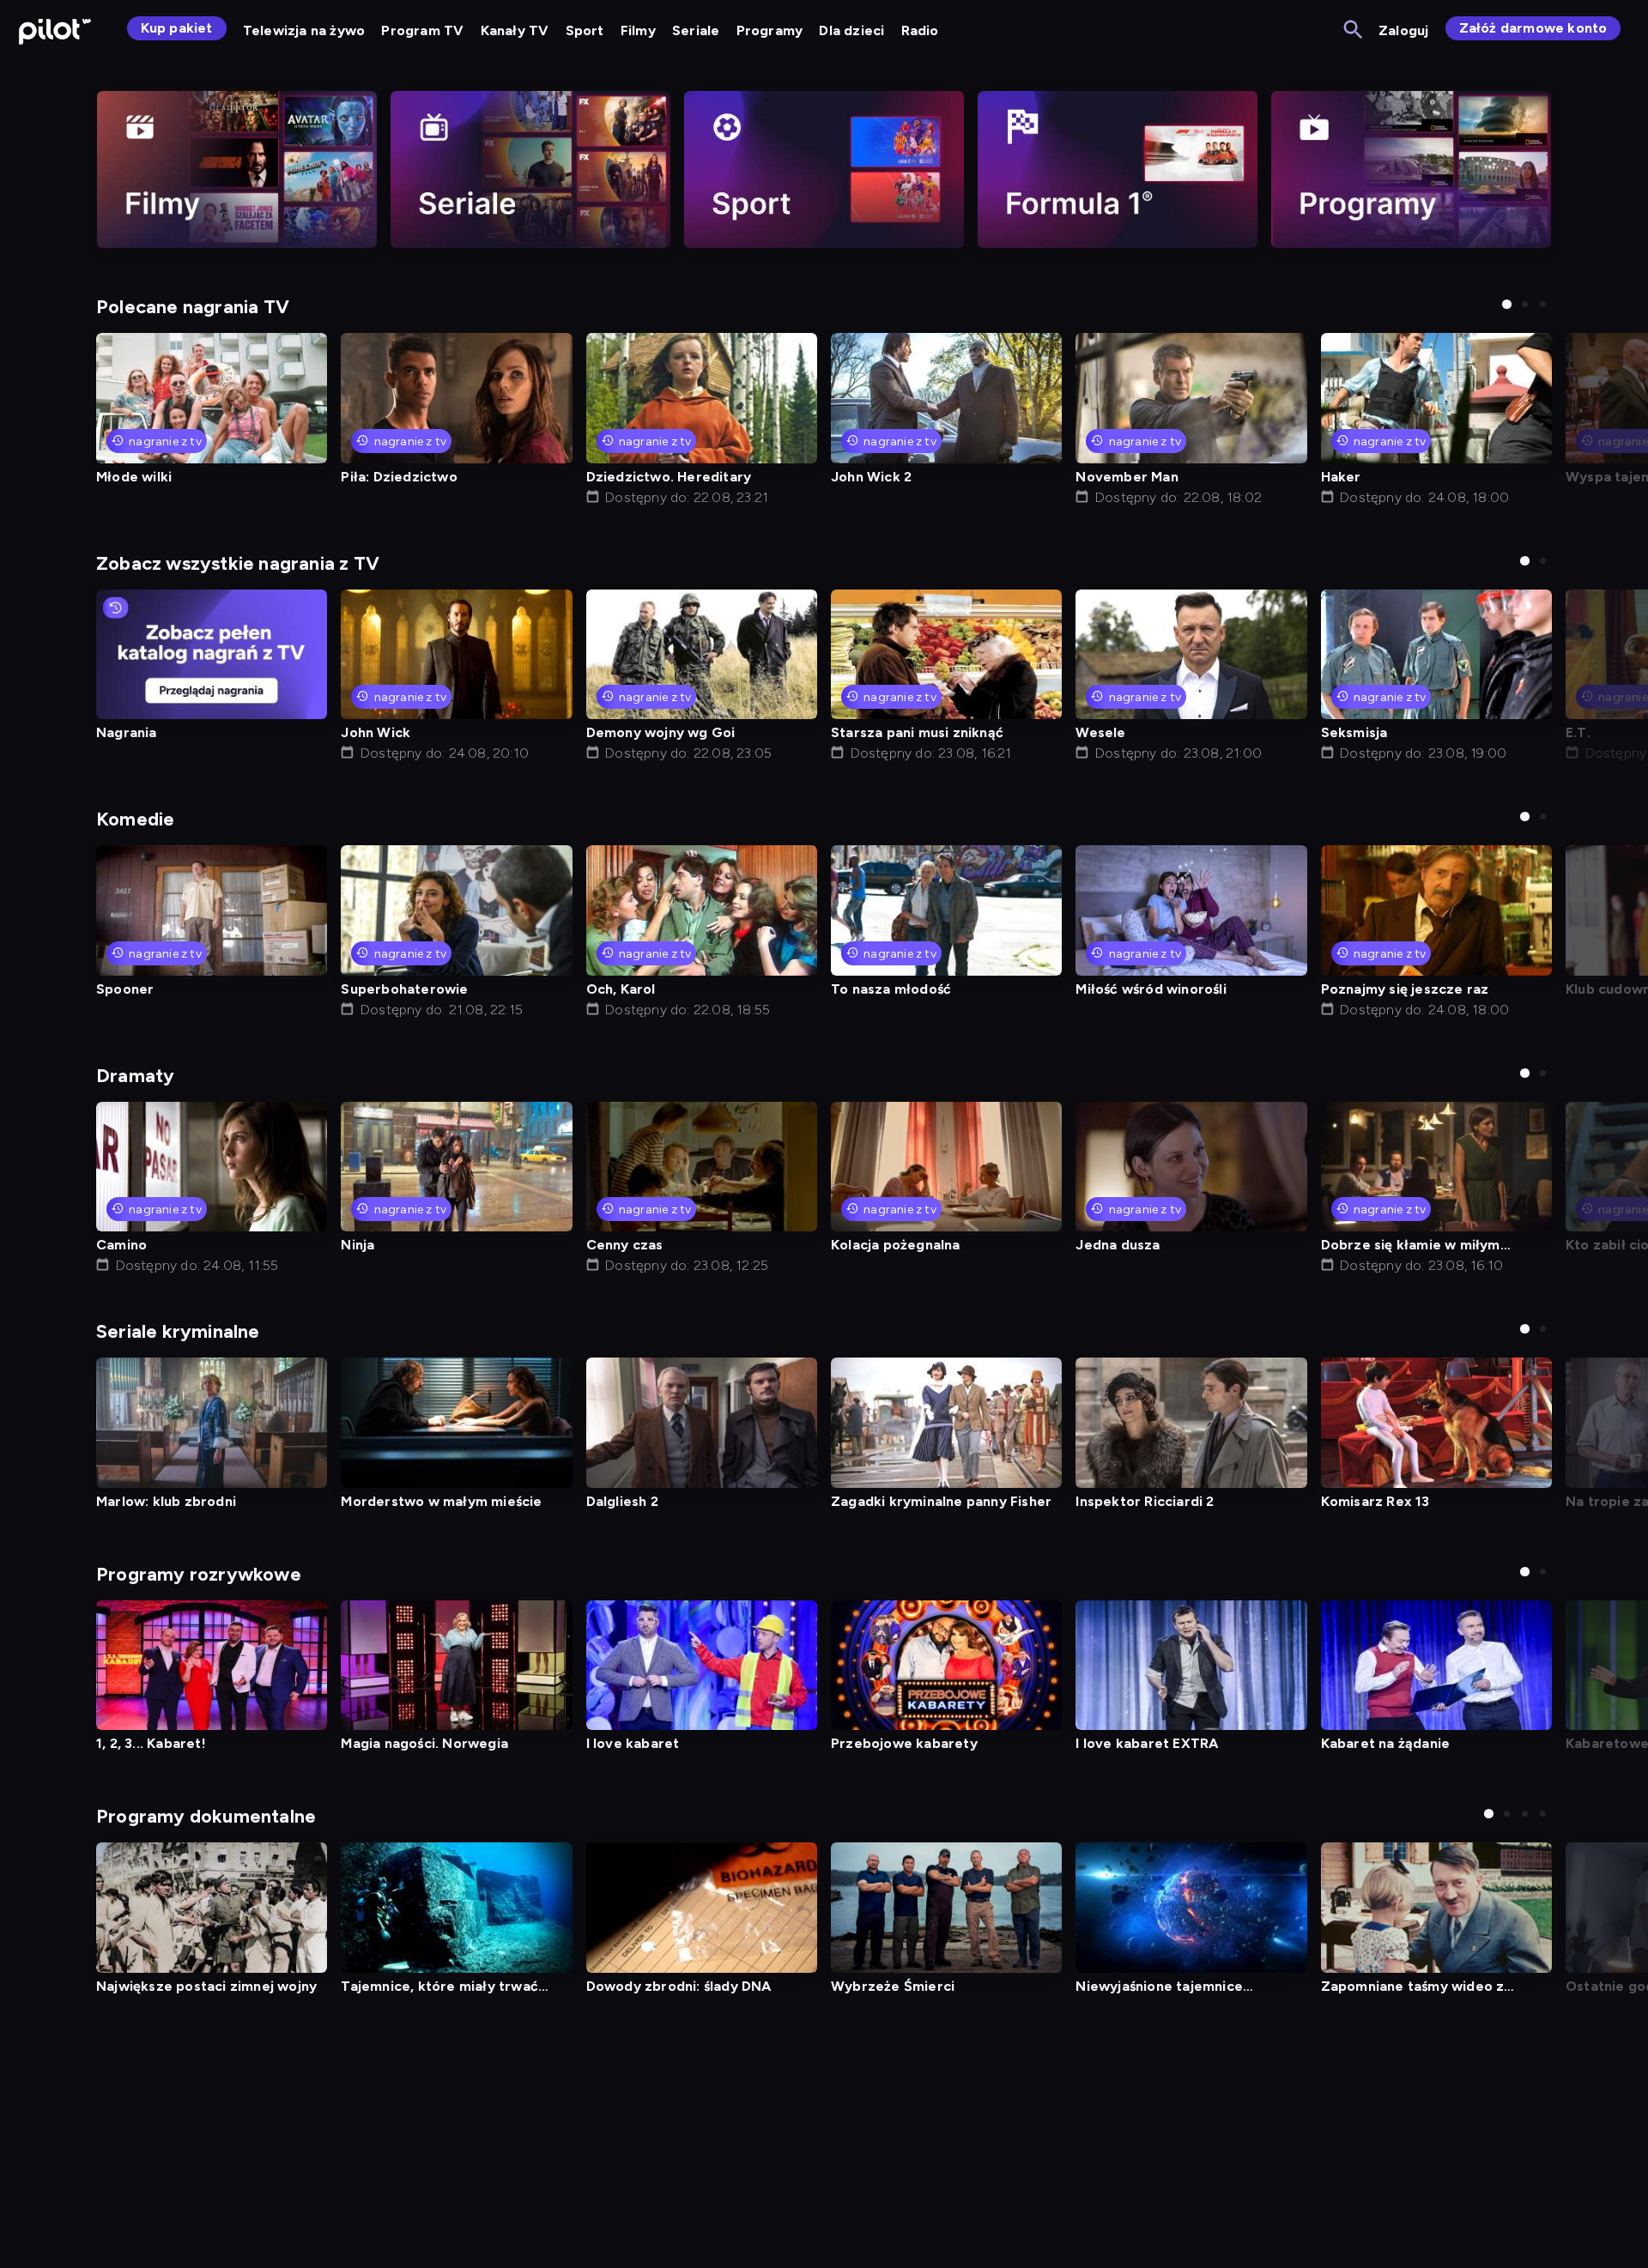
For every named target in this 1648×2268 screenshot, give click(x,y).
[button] (1507, 304)
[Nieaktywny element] (237, 169)
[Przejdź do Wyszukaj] (1354, 30)
